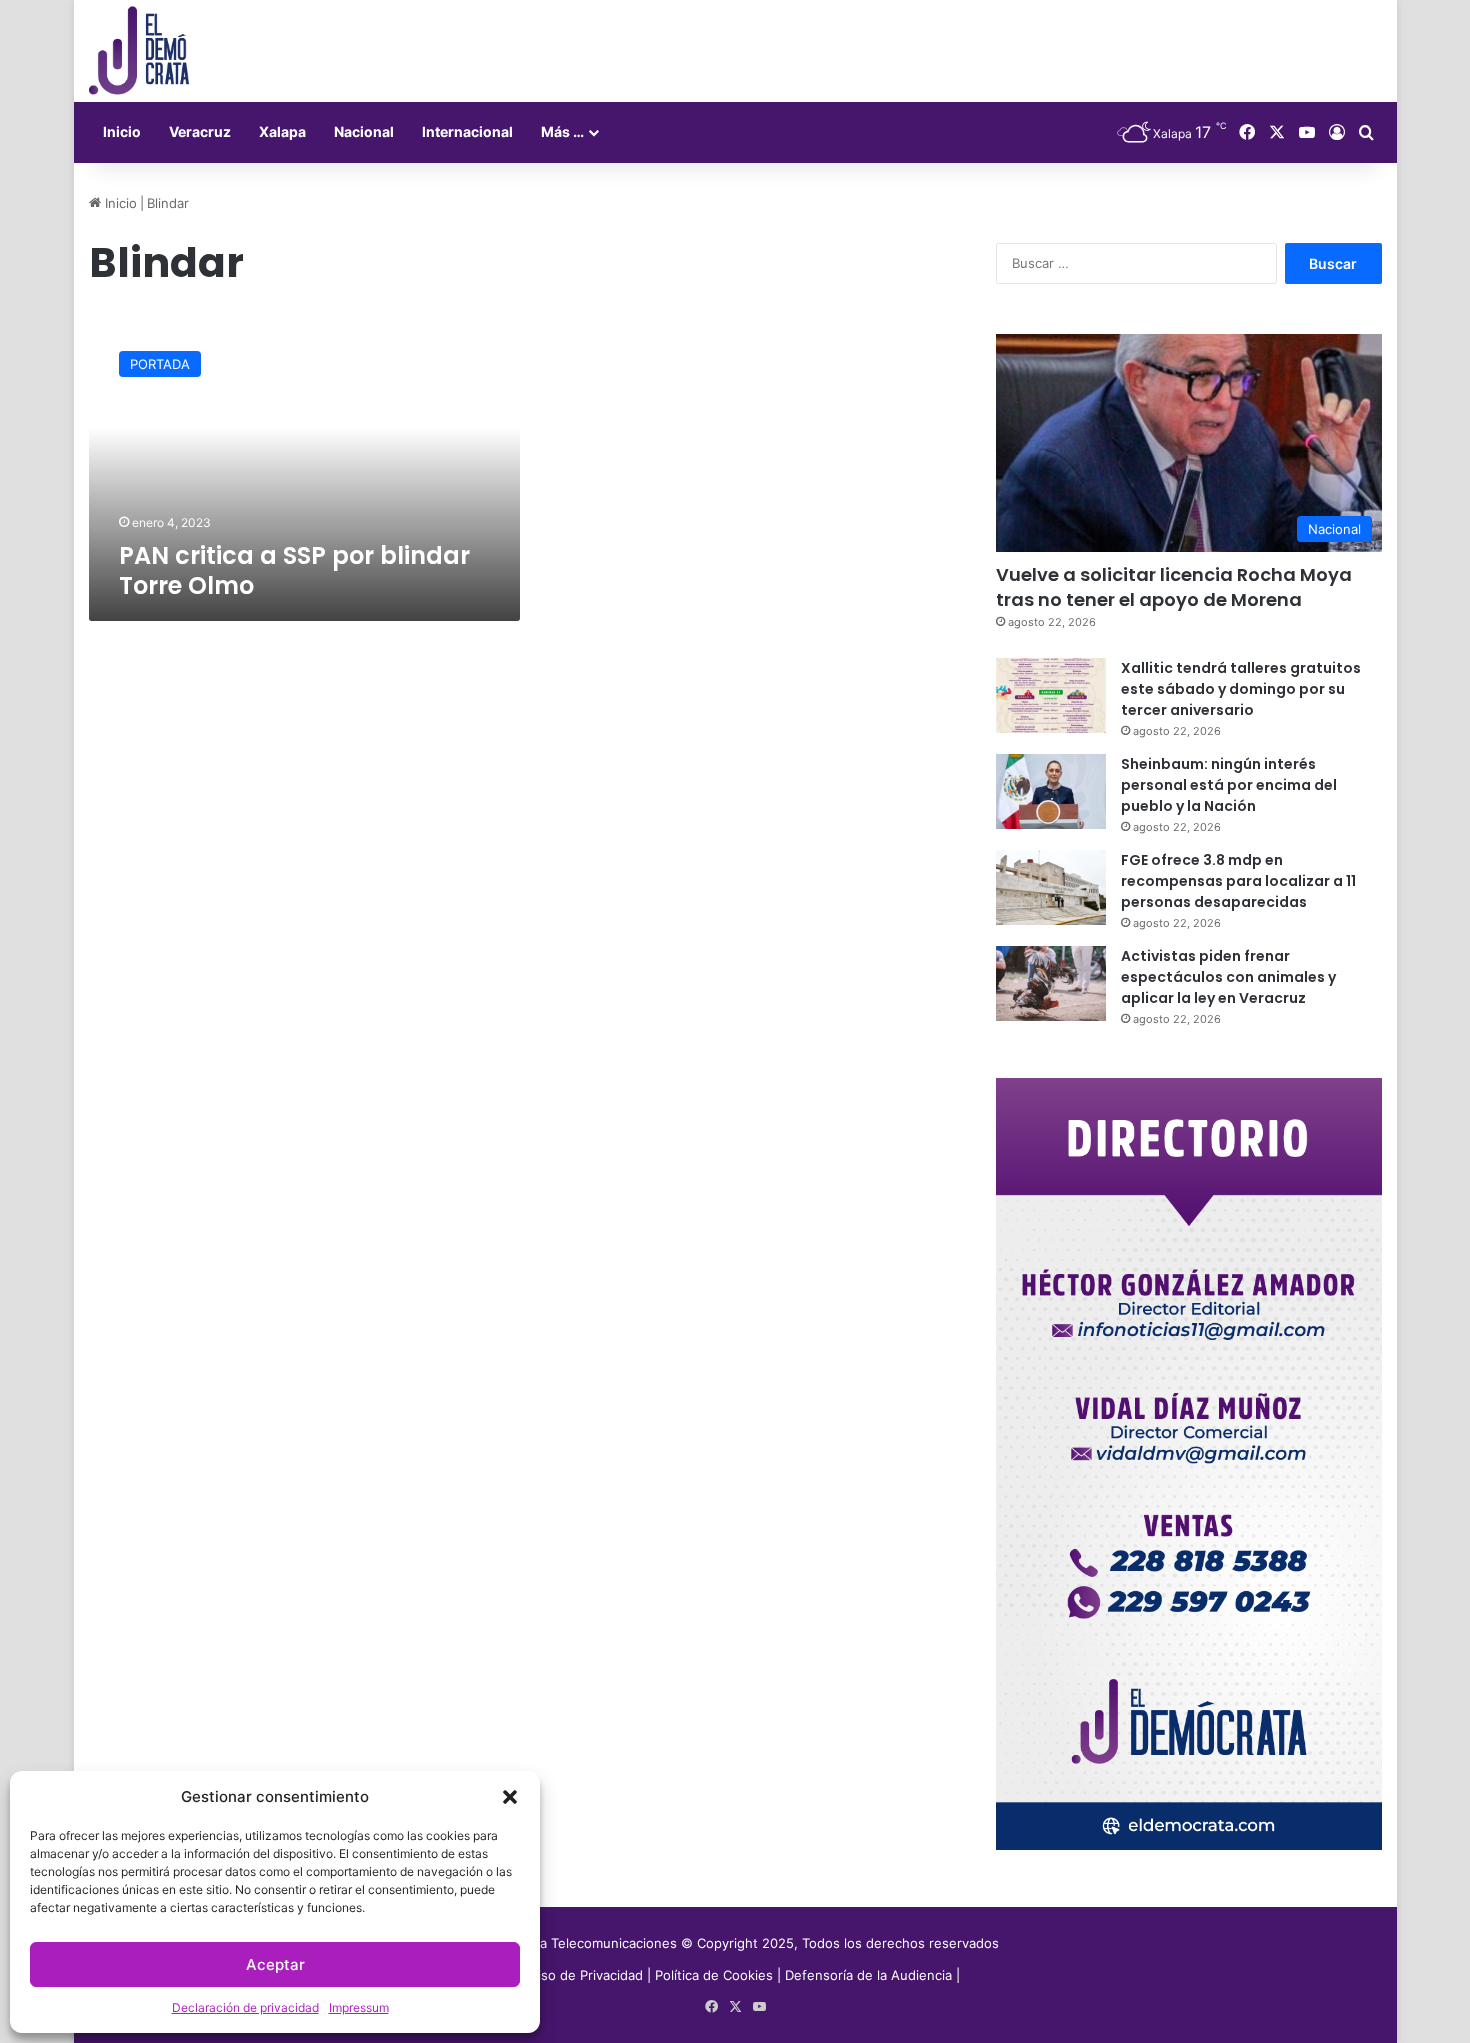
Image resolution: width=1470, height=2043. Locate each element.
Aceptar (275, 1964)
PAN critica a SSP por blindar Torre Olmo (294, 570)
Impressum (359, 2007)
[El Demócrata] (139, 51)
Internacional (467, 131)
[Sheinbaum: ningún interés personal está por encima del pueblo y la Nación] (1051, 791)
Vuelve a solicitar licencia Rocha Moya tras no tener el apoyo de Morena (1174, 587)
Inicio (122, 131)
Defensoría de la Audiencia (868, 1975)
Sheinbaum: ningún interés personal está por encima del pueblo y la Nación (1229, 785)
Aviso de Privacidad (585, 1975)
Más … (562, 131)
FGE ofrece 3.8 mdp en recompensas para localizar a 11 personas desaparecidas (1238, 881)
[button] (510, 1797)
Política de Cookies (714, 1975)
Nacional (364, 131)
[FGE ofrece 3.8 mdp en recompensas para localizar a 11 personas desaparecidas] (1051, 887)
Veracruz (200, 131)
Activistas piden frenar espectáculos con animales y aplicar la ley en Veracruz (1228, 977)
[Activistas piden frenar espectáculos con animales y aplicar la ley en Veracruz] (1051, 983)
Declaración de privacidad (245, 2007)
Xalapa (282, 131)
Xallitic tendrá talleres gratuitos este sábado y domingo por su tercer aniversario (1241, 689)
